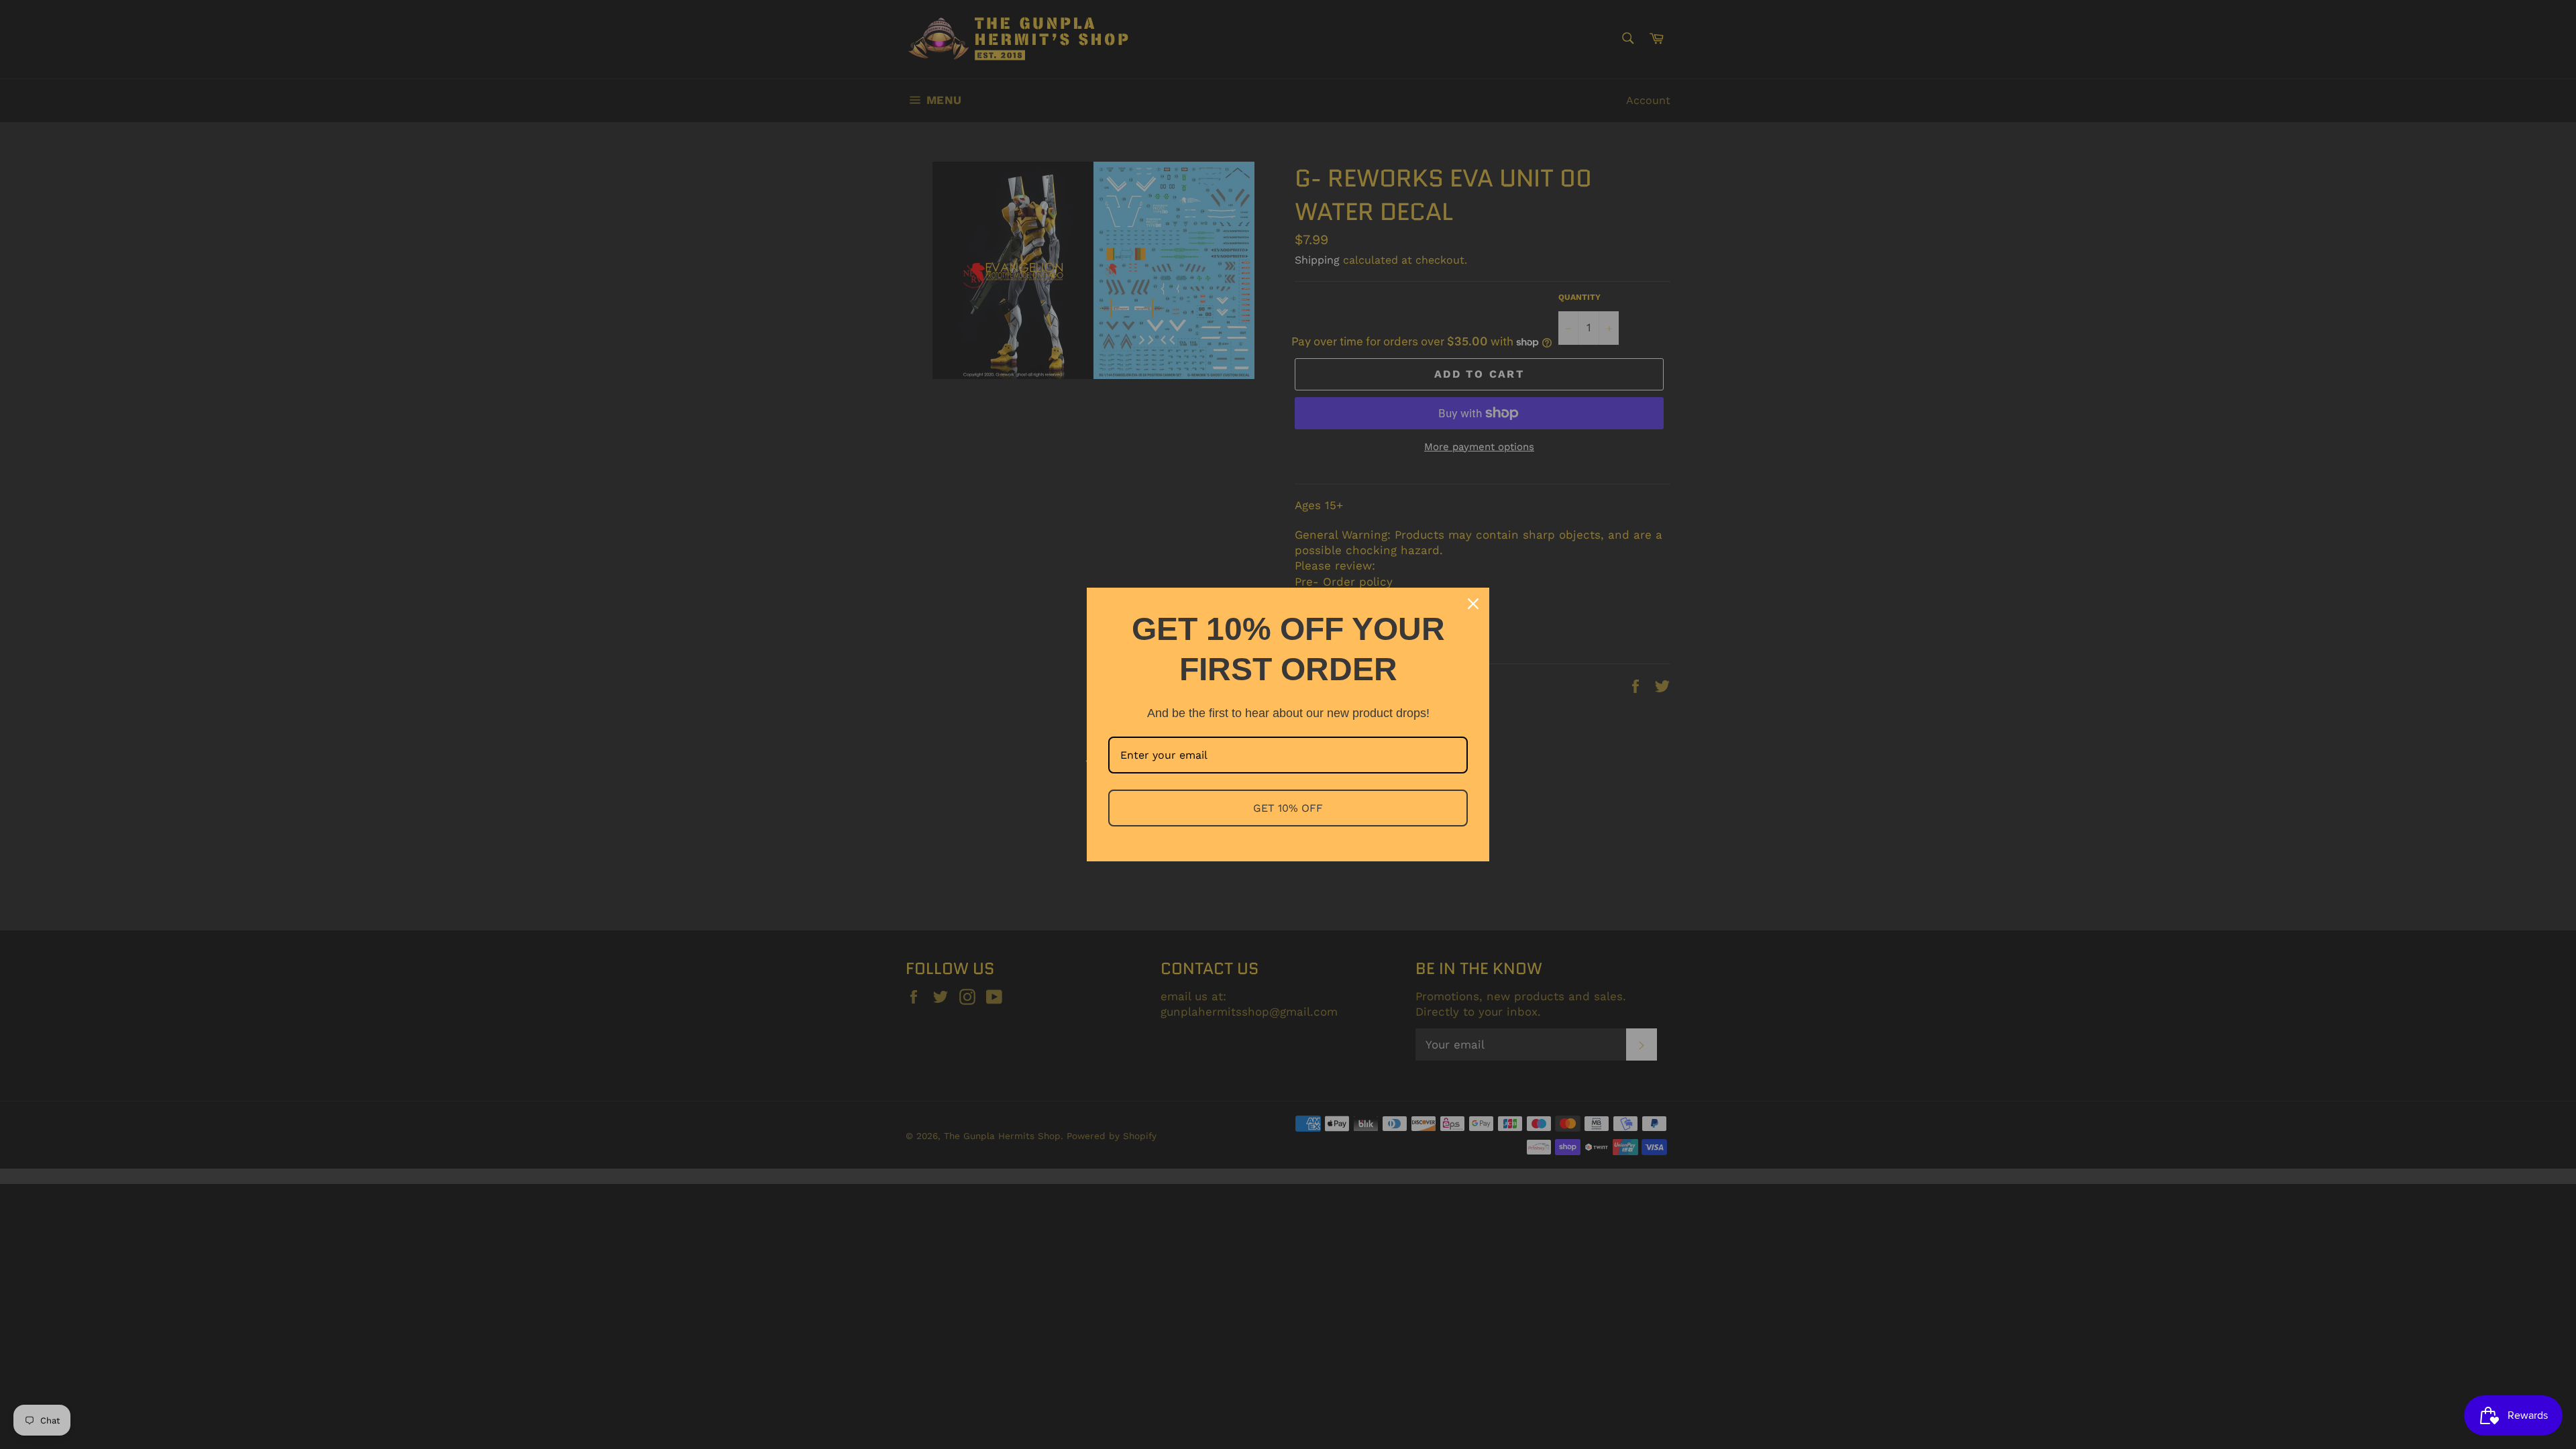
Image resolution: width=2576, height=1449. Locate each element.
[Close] (1473, 604)
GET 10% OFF (1288, 808)
